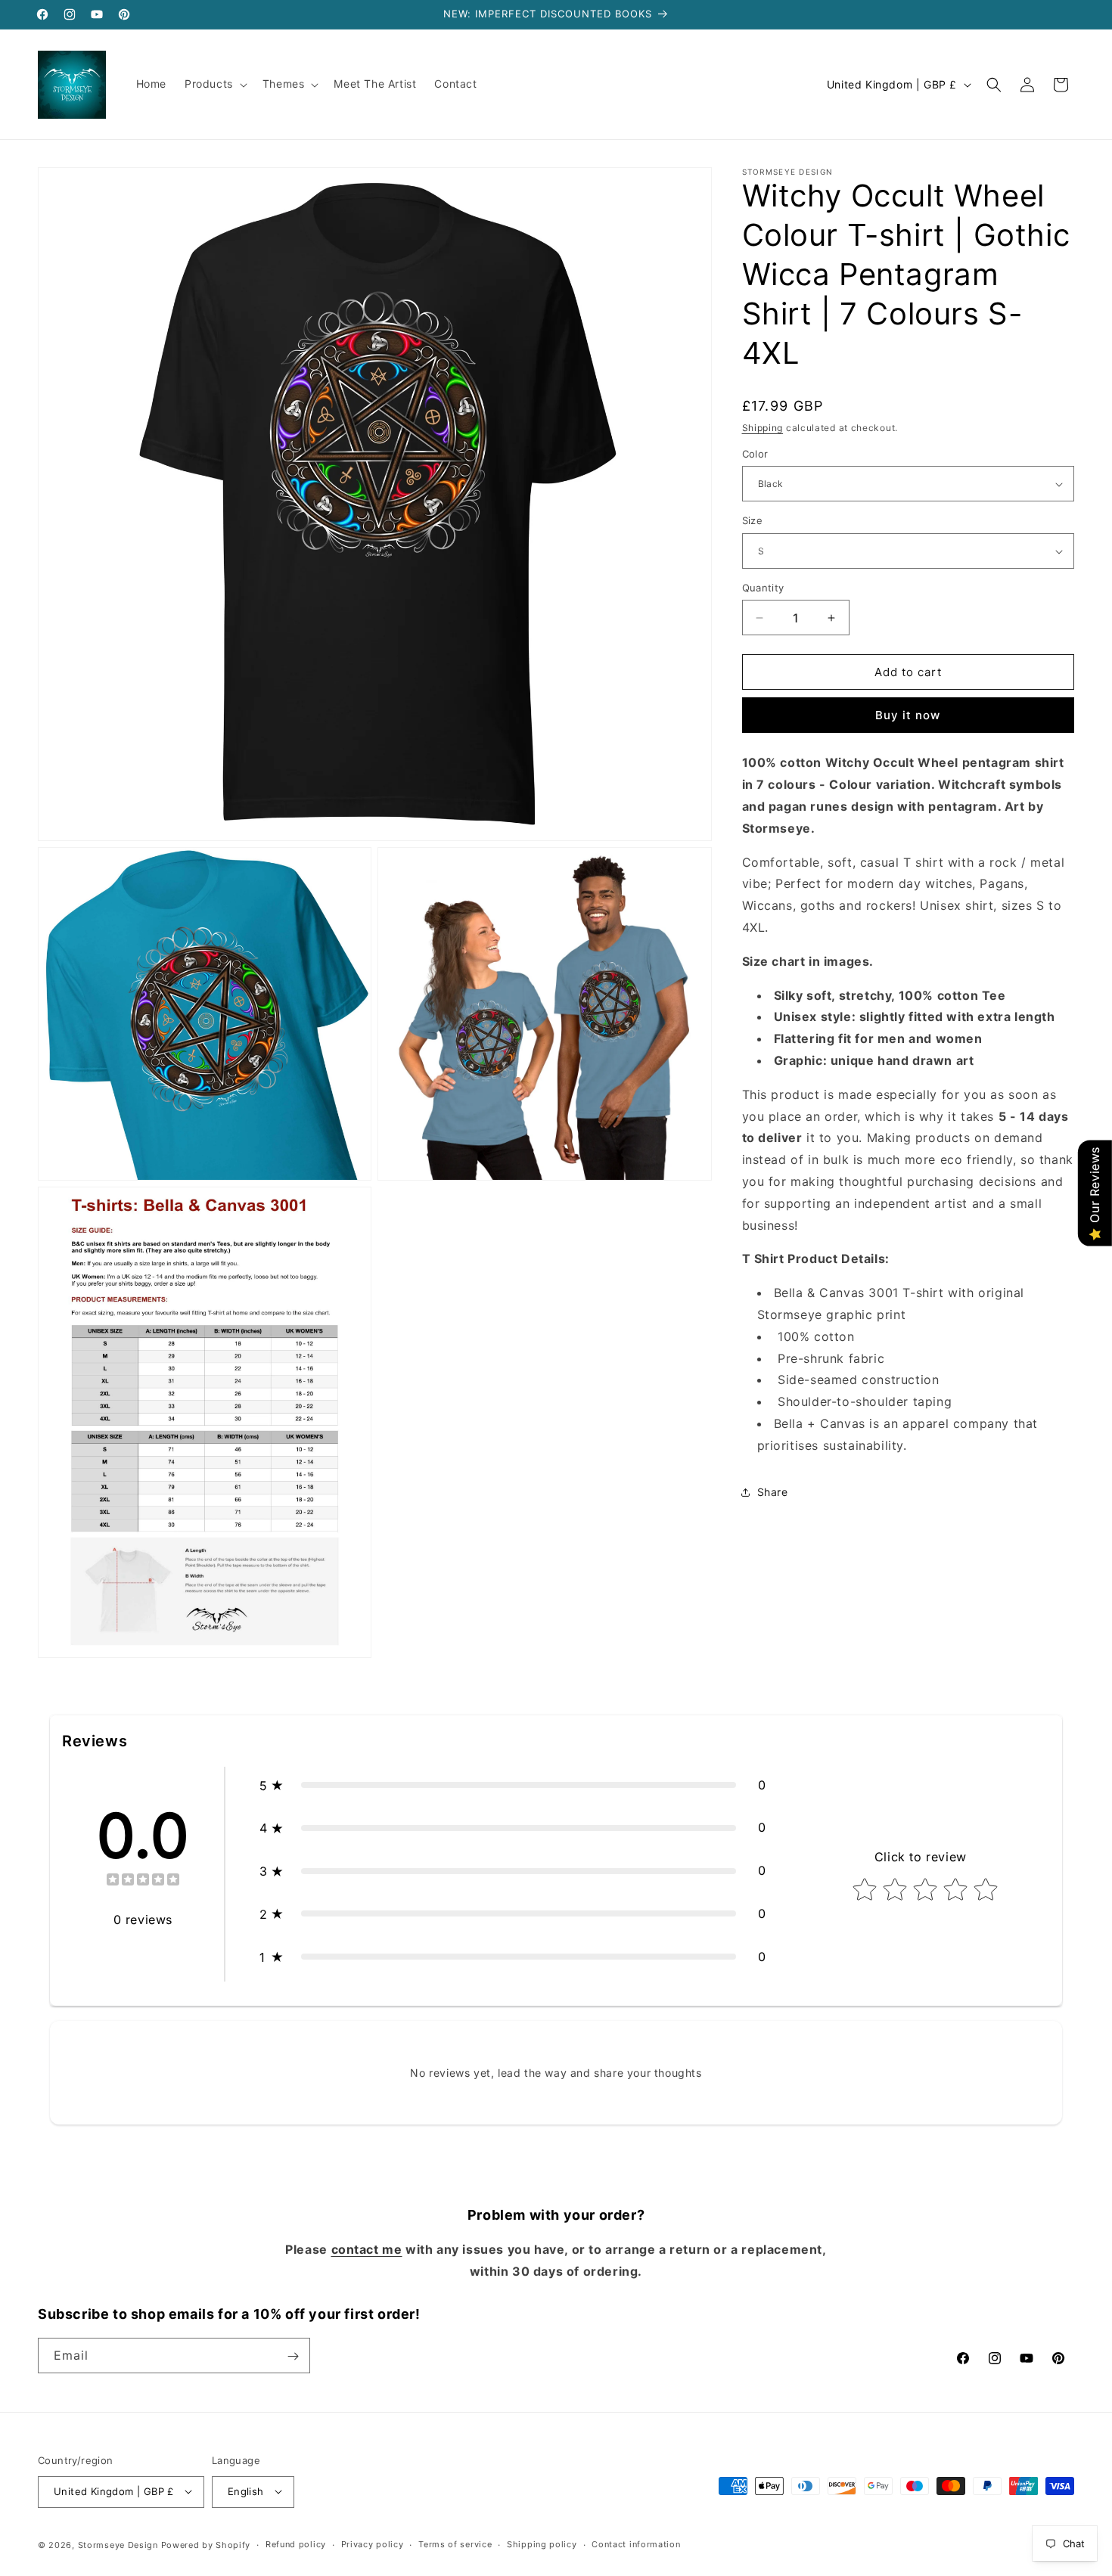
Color (755, 454)
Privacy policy (373, 2544)
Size (753, 521)
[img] (143, 1881)
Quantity (763, 588)
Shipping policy (542, 2544)
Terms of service (455, 2544)
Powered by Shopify (206, 2544)
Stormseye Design (118, 2544)
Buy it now (908, 716)
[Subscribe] (293, 2356)
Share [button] (773, 1492)
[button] (214, 84)
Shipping (763, 428)
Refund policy (296, 2544)
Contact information (636, 2544)
